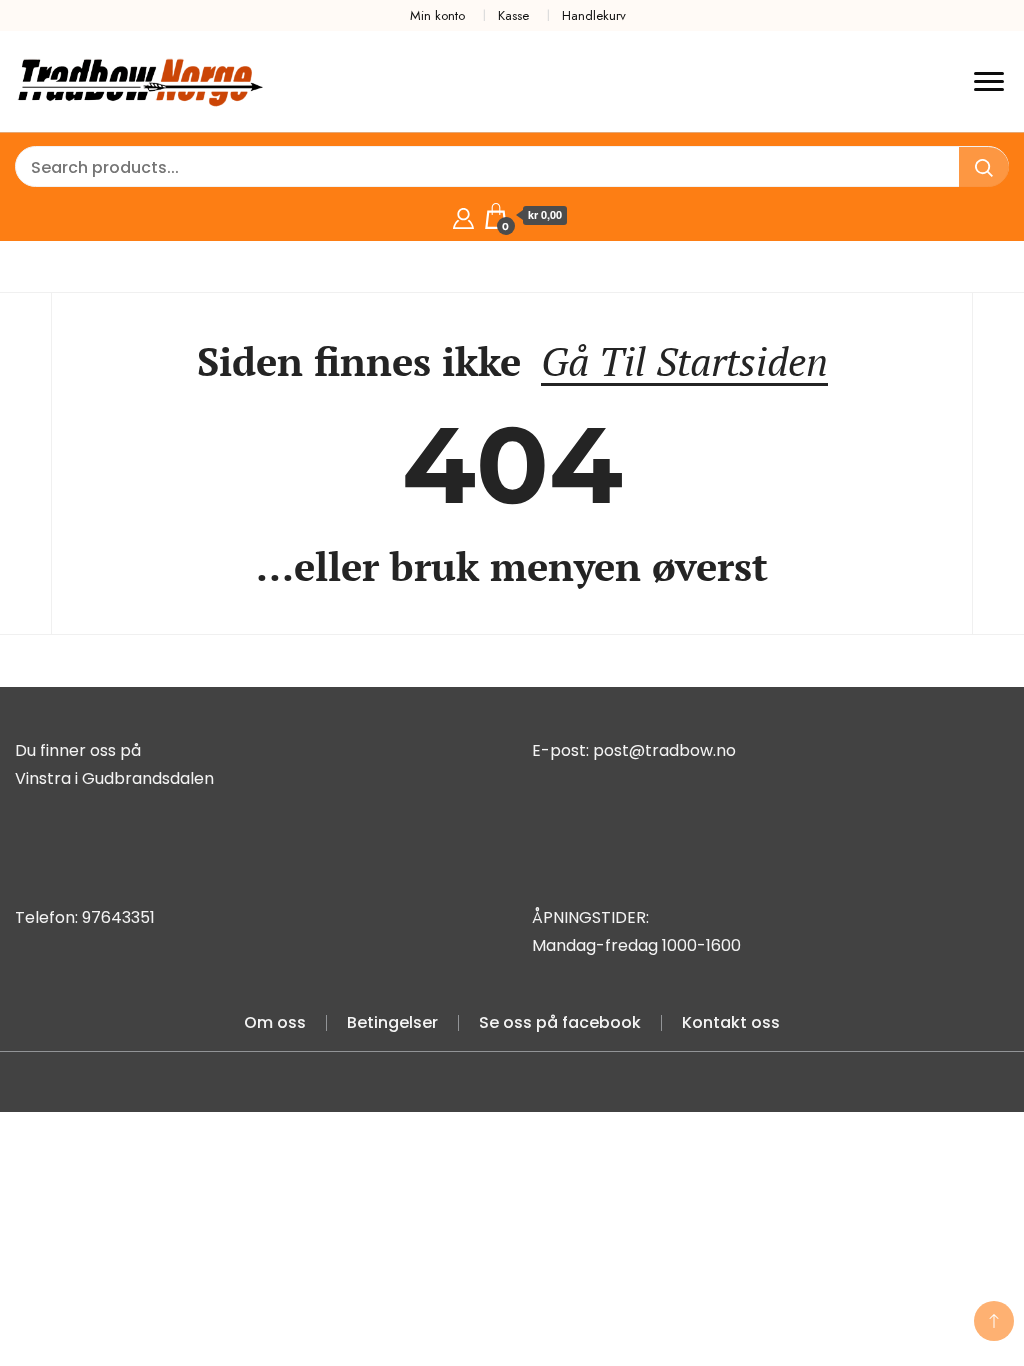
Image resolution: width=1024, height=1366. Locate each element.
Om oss (275, 1022)
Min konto (437, 15)
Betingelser (392, 1022)
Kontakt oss (731, 1022)
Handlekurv (594, 15)
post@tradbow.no (664, 750)
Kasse (513, 15)
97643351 (118, 917)
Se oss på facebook (560, 1022)
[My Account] (463, 215)
